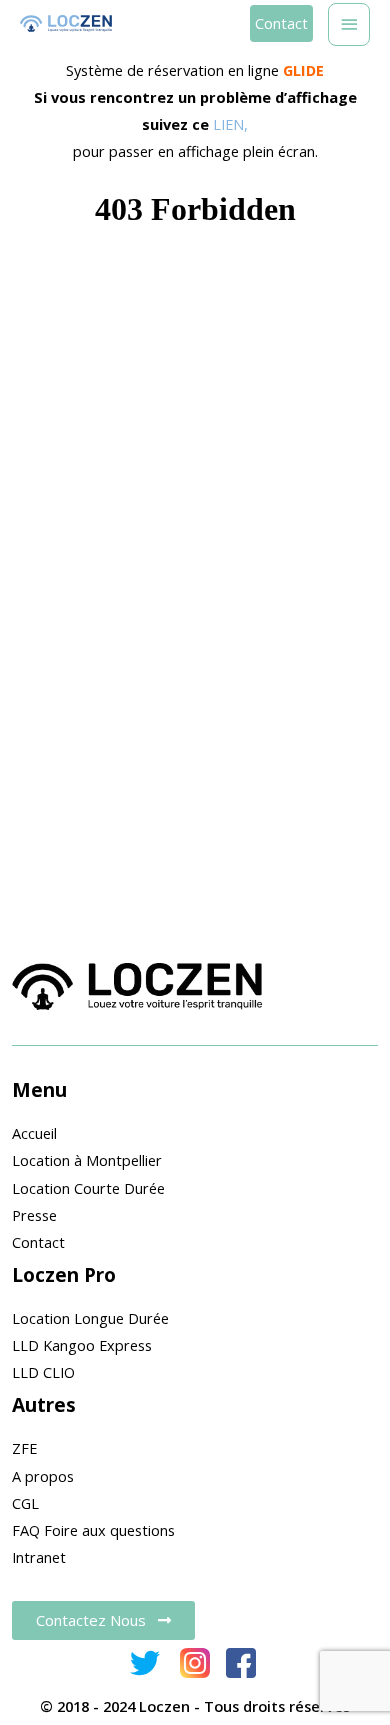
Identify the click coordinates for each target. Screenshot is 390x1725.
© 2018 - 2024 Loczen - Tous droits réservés (195, 1706)
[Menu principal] (349, 24)
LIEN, (230, 124)
